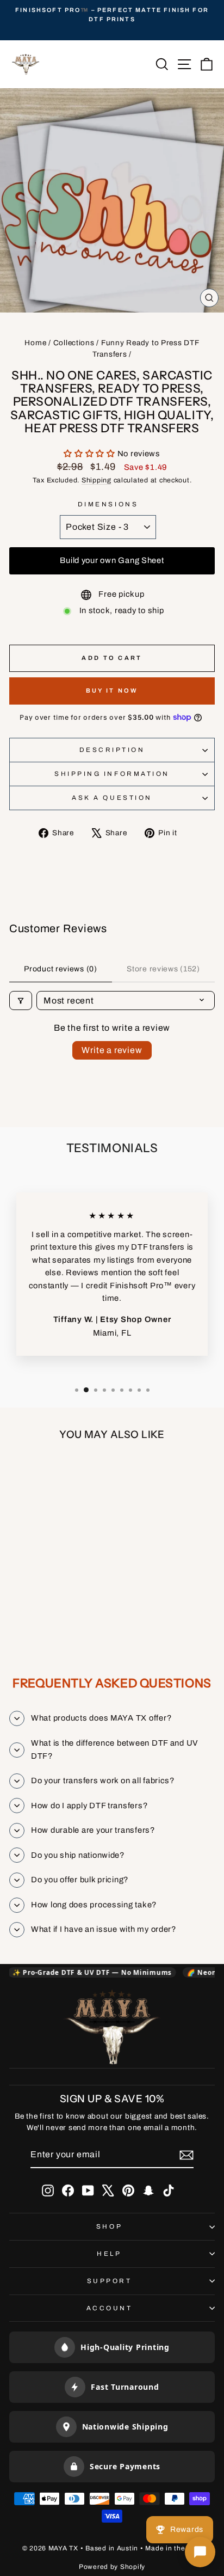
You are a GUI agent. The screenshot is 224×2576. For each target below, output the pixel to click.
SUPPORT (110, 2281)
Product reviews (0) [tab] (60, 969)
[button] (91, 454)
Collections (74, 343)
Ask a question (112, 798)
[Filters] (21, 1001)
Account (110, 2308)
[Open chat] (200, 2552)
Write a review (112, 1050)
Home (35, 343)
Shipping (97, 480)
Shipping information (112, 774)
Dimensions (108, 504)
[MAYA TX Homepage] (112, 2029)
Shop (109, 2226)
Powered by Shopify (112, 2567)
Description (112, 750)
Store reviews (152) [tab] (163, 969)
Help (109, 2254)
